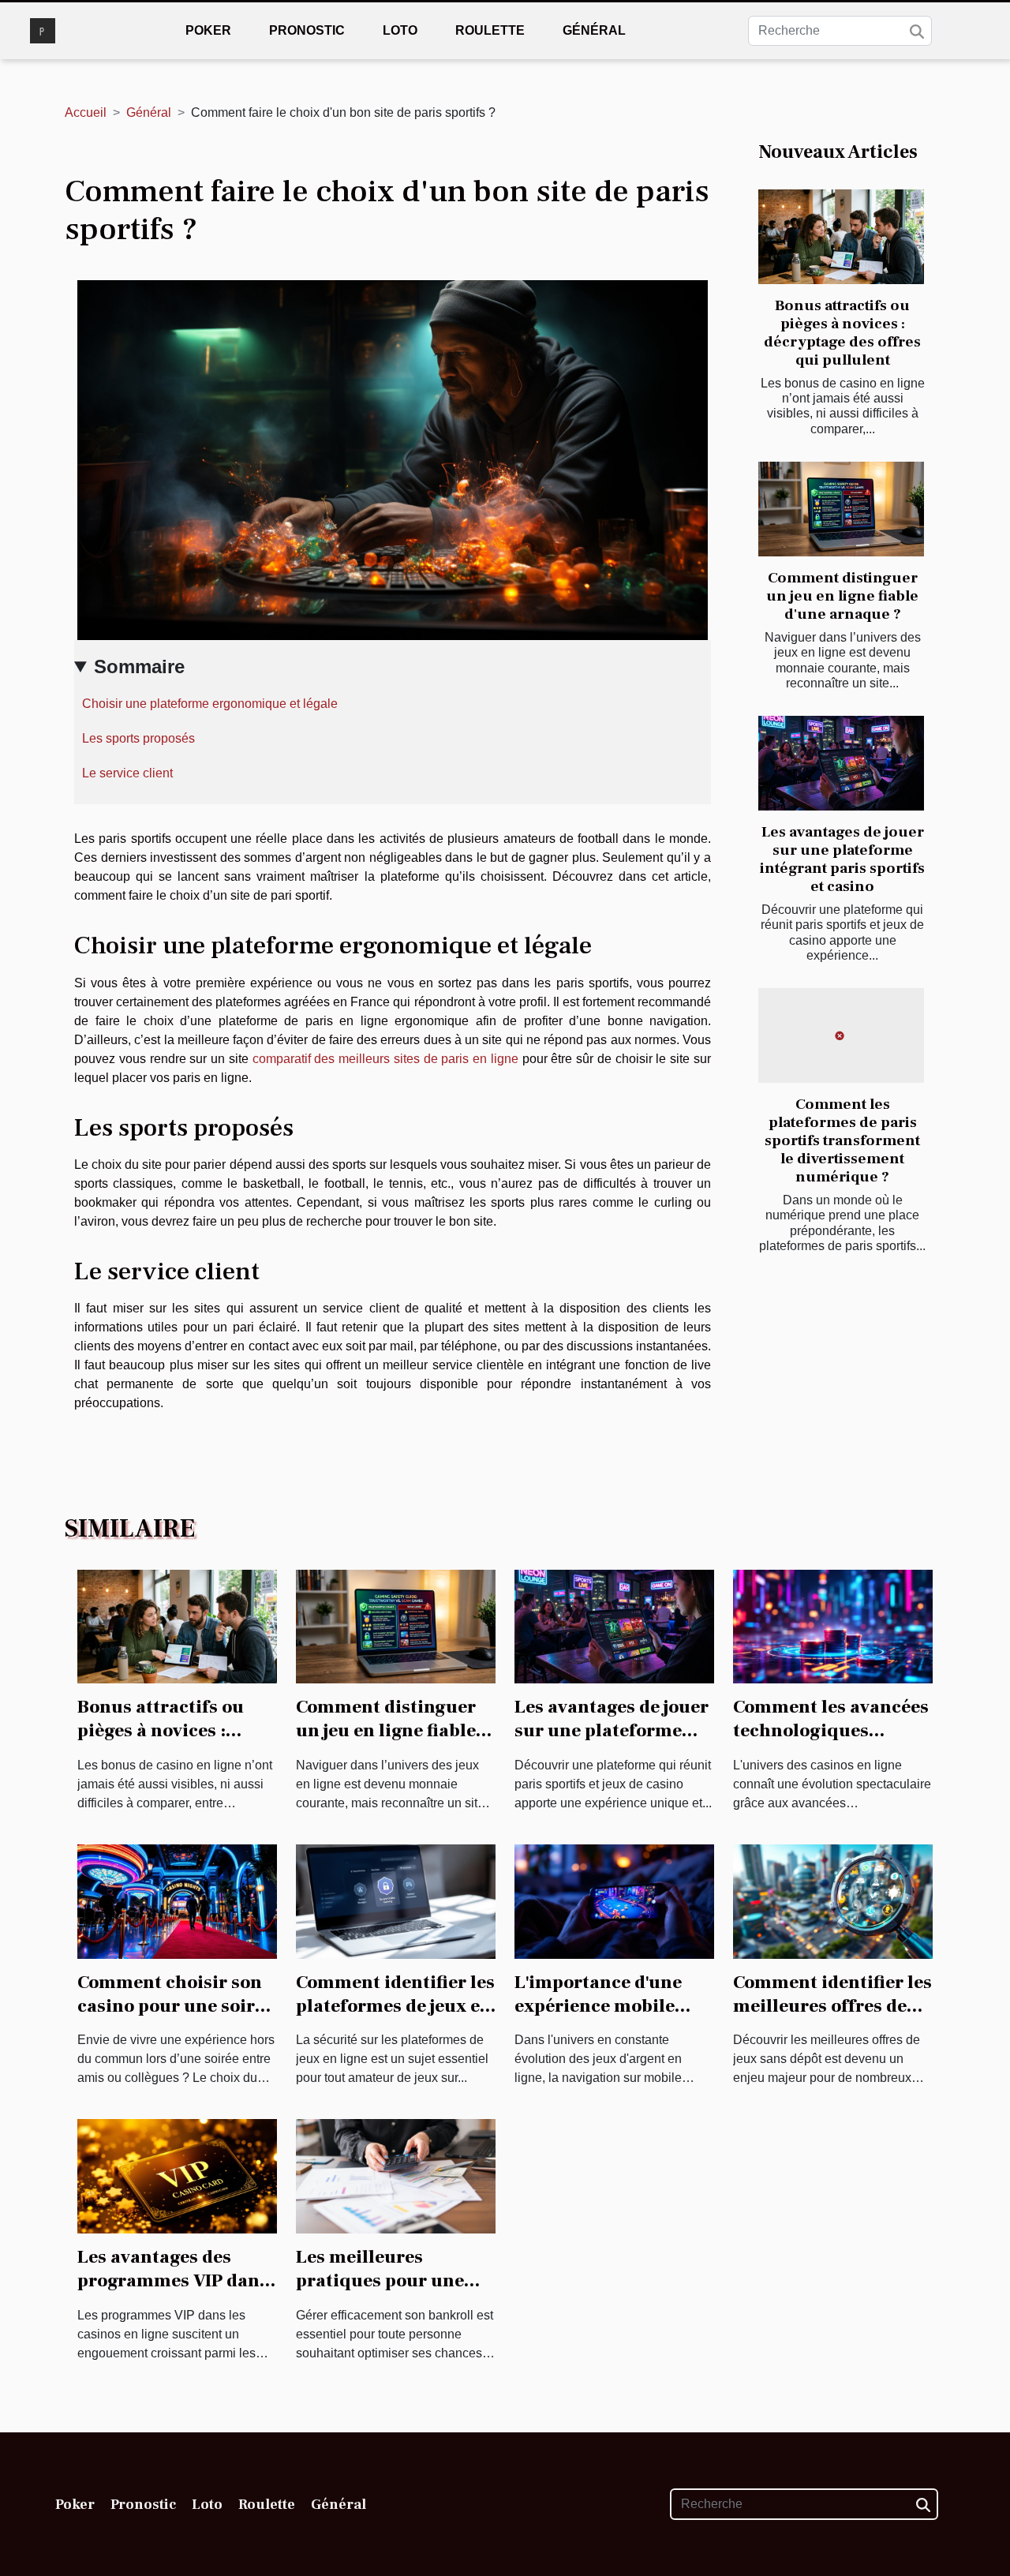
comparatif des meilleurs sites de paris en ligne (385, 1059)
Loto (400, 30)
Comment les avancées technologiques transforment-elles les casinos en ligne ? (831, 1743)
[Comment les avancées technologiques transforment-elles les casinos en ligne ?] (833, 1625)
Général (594, 30)
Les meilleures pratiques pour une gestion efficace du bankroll (380, 2293)
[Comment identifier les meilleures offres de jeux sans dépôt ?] (833, 1901)
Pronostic (307, 30)
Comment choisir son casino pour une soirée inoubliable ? (176, 2006)
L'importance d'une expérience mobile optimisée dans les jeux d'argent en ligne (607, 2018)
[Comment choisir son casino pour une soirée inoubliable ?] (177, 1901)
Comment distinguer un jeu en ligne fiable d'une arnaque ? (842, 596)
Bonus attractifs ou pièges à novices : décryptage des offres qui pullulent (842, 333)
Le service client (127, 773)
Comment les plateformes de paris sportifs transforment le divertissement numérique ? (842, 1140)
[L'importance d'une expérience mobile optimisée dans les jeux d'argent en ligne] (614, 1901)
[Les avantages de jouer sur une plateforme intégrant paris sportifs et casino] (841, 763)
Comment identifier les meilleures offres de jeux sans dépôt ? (832, 2006)
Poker (208, 30)
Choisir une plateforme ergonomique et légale (210, 704)
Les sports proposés (138, 738)
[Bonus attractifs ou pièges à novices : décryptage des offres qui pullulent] (841, 237)
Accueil (86, 112)
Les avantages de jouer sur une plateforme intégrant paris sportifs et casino (842, 859)
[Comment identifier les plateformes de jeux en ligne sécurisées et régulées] (396, 1901)
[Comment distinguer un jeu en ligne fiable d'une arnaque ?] (841, 509)
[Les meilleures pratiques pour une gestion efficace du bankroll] (396, 2175)
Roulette (490, 30)
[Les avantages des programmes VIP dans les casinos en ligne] (177, 2175)
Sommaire (139, 666)
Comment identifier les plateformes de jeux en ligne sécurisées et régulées (395, 2018)
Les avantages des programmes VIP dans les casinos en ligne (173, 2281)
